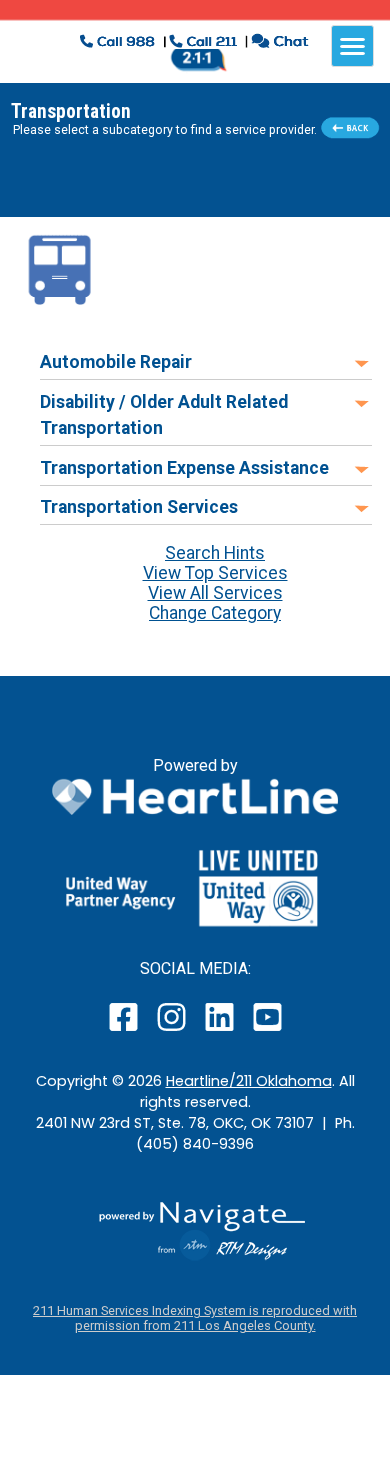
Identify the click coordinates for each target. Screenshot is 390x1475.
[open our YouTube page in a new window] (266, 1030)
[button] (60, 269)
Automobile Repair (116, 362)
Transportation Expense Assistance (184, 468)
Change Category (215, 613)
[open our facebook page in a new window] (126, 1030)
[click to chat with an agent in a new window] (279, 43)
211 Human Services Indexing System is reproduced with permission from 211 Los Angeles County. (195, 1318)
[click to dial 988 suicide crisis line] (119, 43)
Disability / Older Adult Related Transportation (164, 415)
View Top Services (215, 573)
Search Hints (215, 553)
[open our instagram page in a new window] (172, 1030)
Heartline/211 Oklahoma (249, 1081)
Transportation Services (139, 507)
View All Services (215, 593)
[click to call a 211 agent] (203, 43)
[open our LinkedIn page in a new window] (221, 1030)
